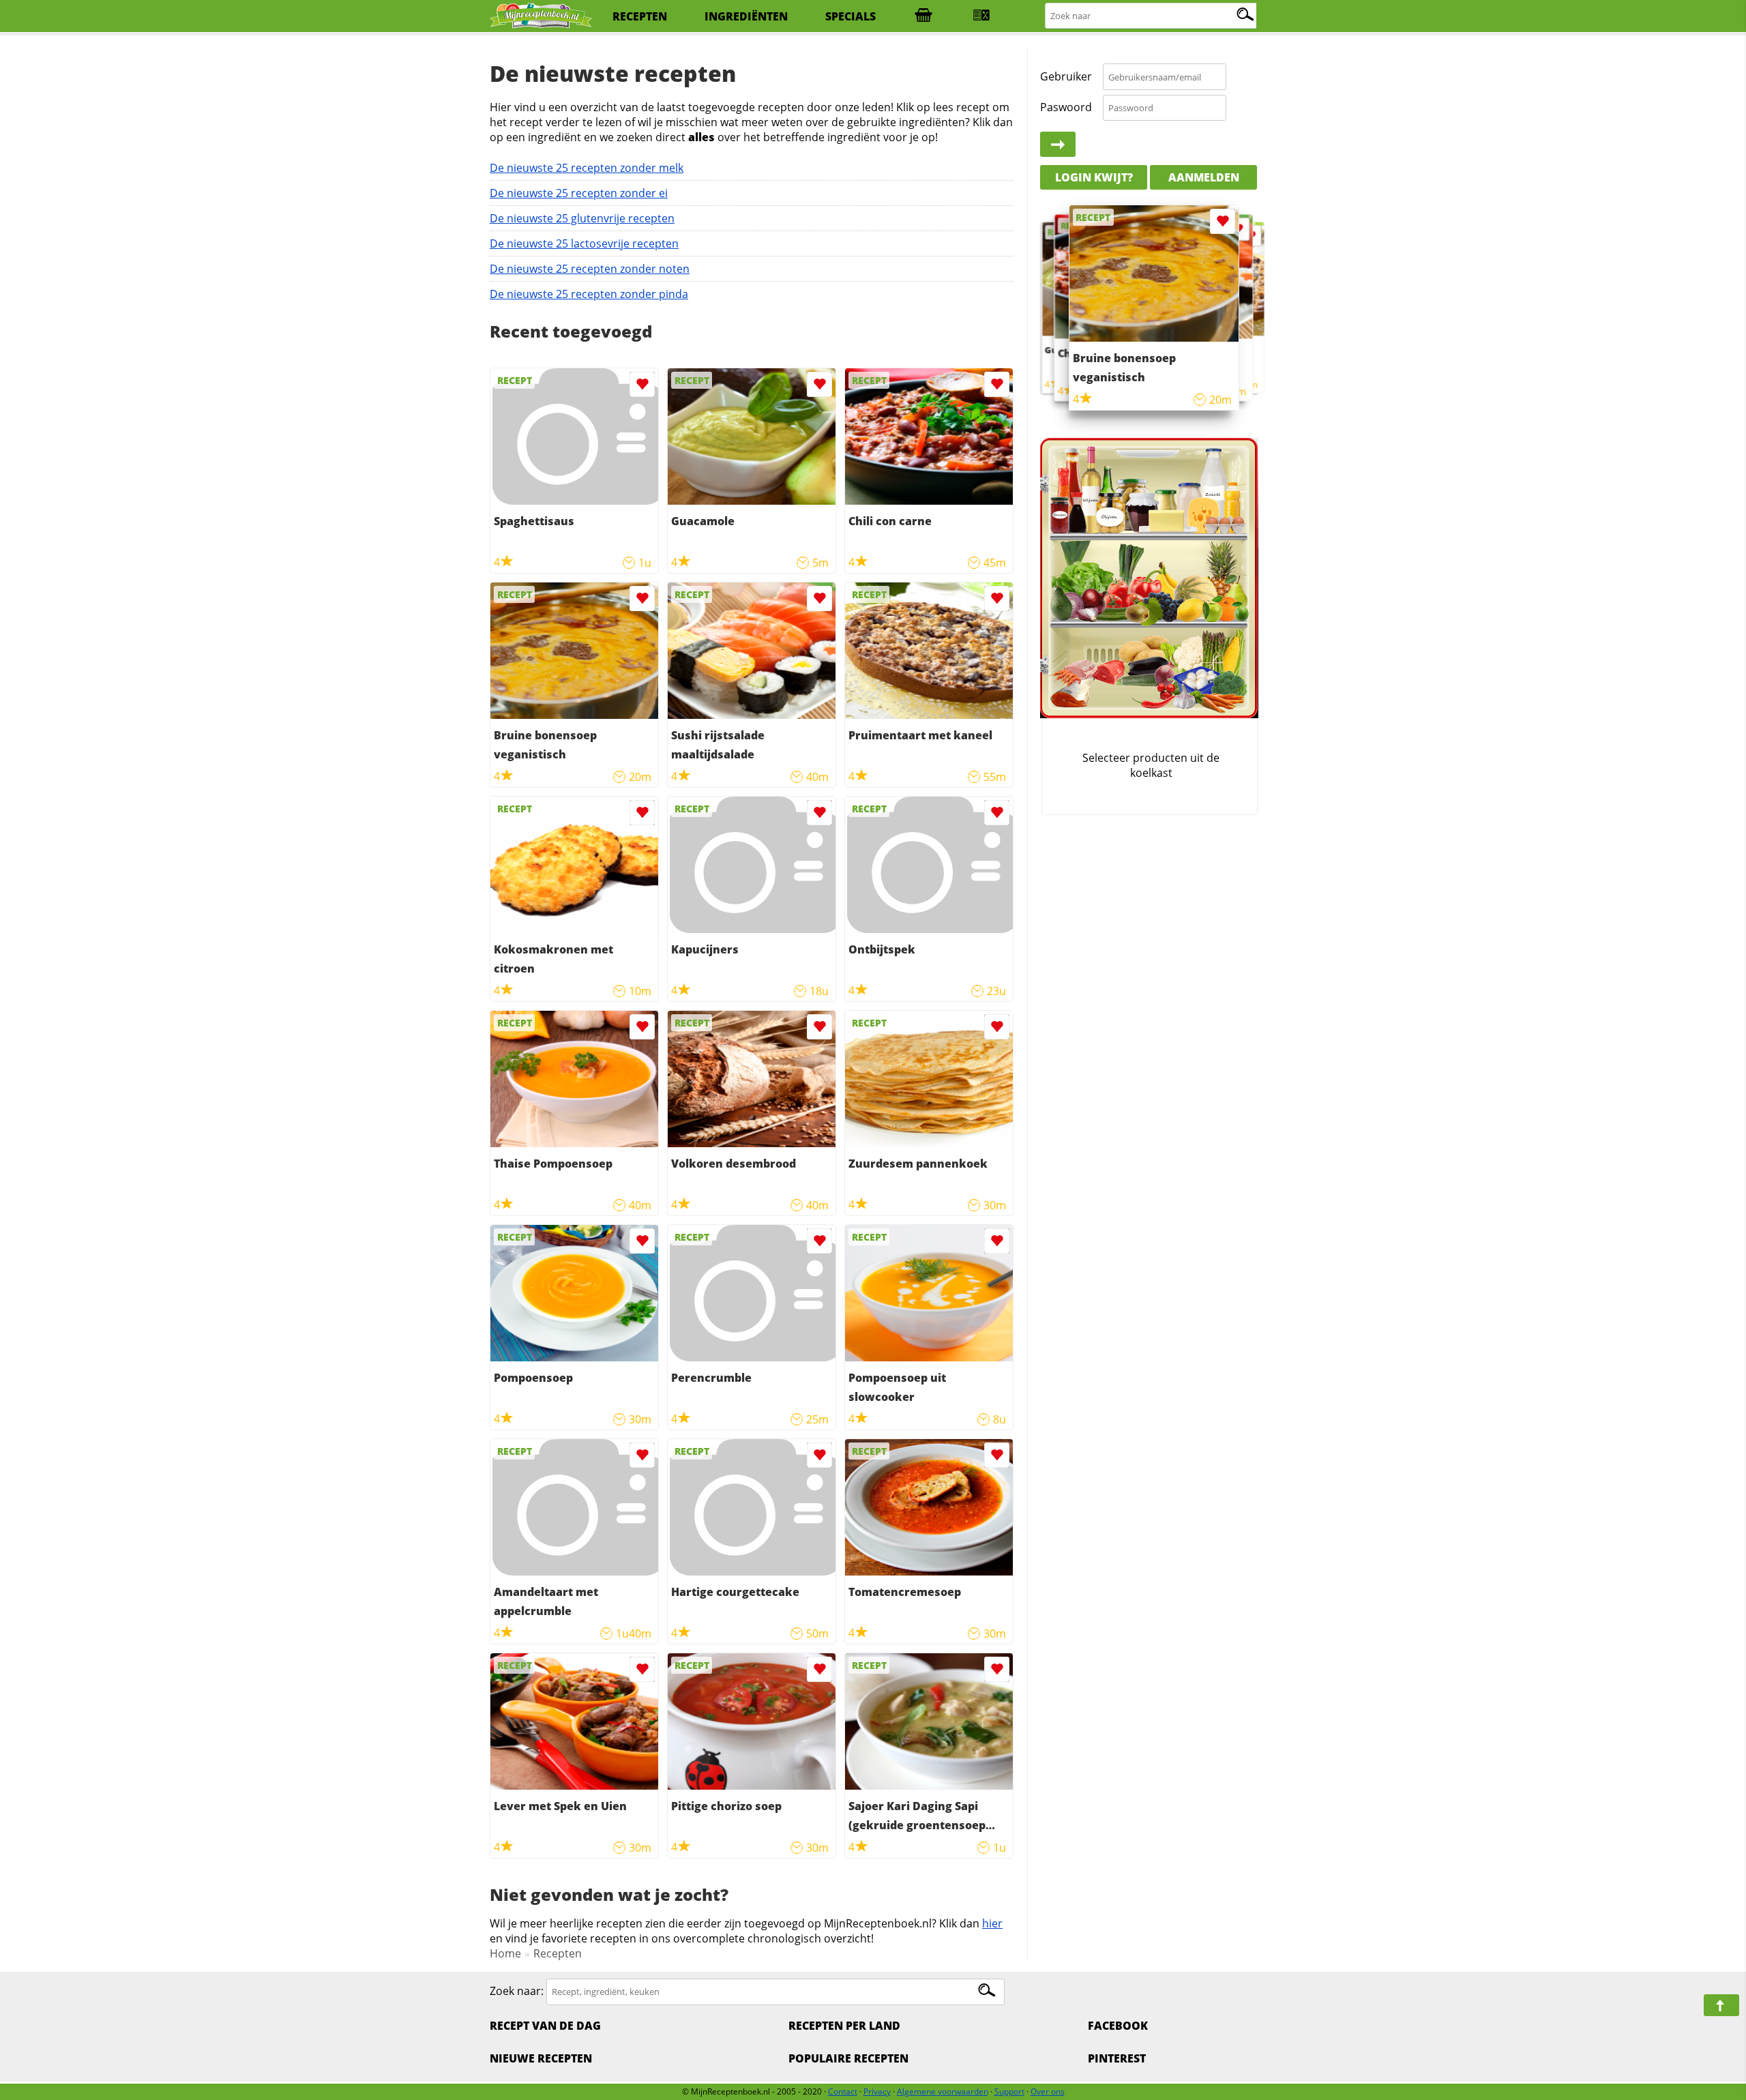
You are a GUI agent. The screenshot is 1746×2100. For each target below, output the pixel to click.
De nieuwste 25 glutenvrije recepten (582, 218)
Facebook (1118, 2026)
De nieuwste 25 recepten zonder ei (579, 193)
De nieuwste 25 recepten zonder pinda (589, 294)
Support (1009, 2091)
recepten (640, 16)
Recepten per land (844, 2026)
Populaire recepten (848, 2058)
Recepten (558, 1953)
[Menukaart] (981, 16)
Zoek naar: (517, 1991)
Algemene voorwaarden (943, 2091)
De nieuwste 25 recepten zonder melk (587, 168)
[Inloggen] (1058, 145)
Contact (843, 2091)
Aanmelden (1204, 177)
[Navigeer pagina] (1721, 2005)
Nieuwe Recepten (541, 2058)
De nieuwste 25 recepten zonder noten (590, 269)
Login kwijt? (1094, 177)
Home (505, 1953)
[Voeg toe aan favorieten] (642, 384)
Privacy (877, 2091)
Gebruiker (1066, 76)
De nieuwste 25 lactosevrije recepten (584, 243)
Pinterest (1117, 2058)
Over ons (1048, 2091)
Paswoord (1066, 107)
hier (992, 1923)
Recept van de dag (545, 2026)
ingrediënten (746, 16)
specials (850, 16)
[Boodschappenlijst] (923, 16)
